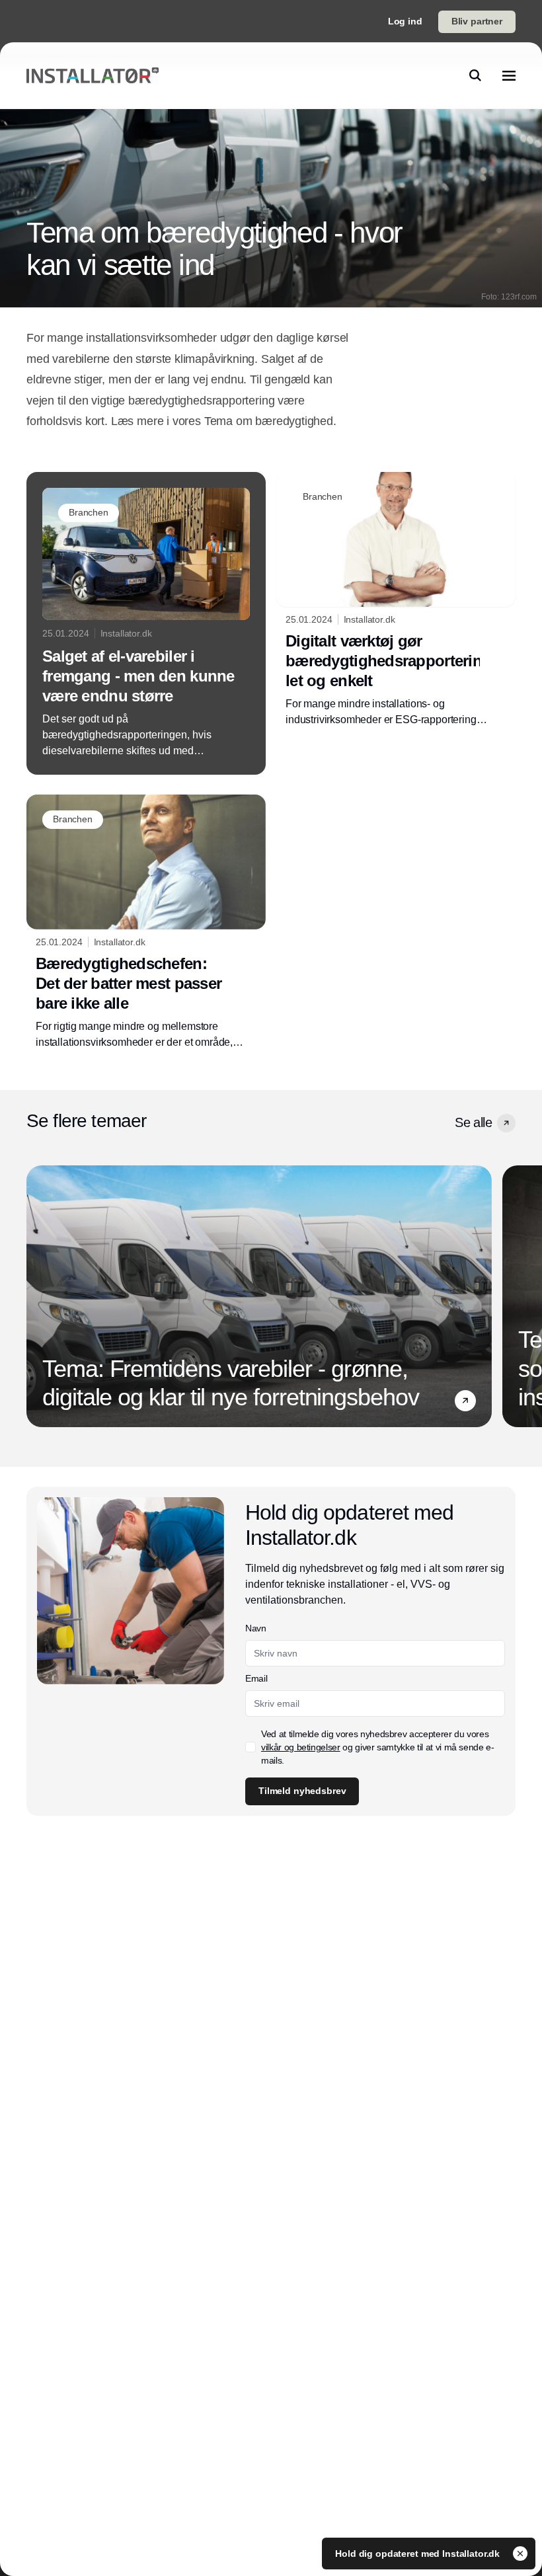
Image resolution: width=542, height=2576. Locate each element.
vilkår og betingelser (301, 1747)
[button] (506, 1123)
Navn (256, 1628)
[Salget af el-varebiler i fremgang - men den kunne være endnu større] (146, 623)
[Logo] (93, 76)
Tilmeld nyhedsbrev (302, 1791)
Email (256, 1678)
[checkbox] (251, 1747)
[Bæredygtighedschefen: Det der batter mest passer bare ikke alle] (146, 922)
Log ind (405, 21)
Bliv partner (477, 21)
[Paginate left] (37, 1296)
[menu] (509, 75)
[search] (475, 75)
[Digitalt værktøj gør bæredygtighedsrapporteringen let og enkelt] (396, 600)
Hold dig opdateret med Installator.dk (419, 2554)
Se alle (473, 1122)
